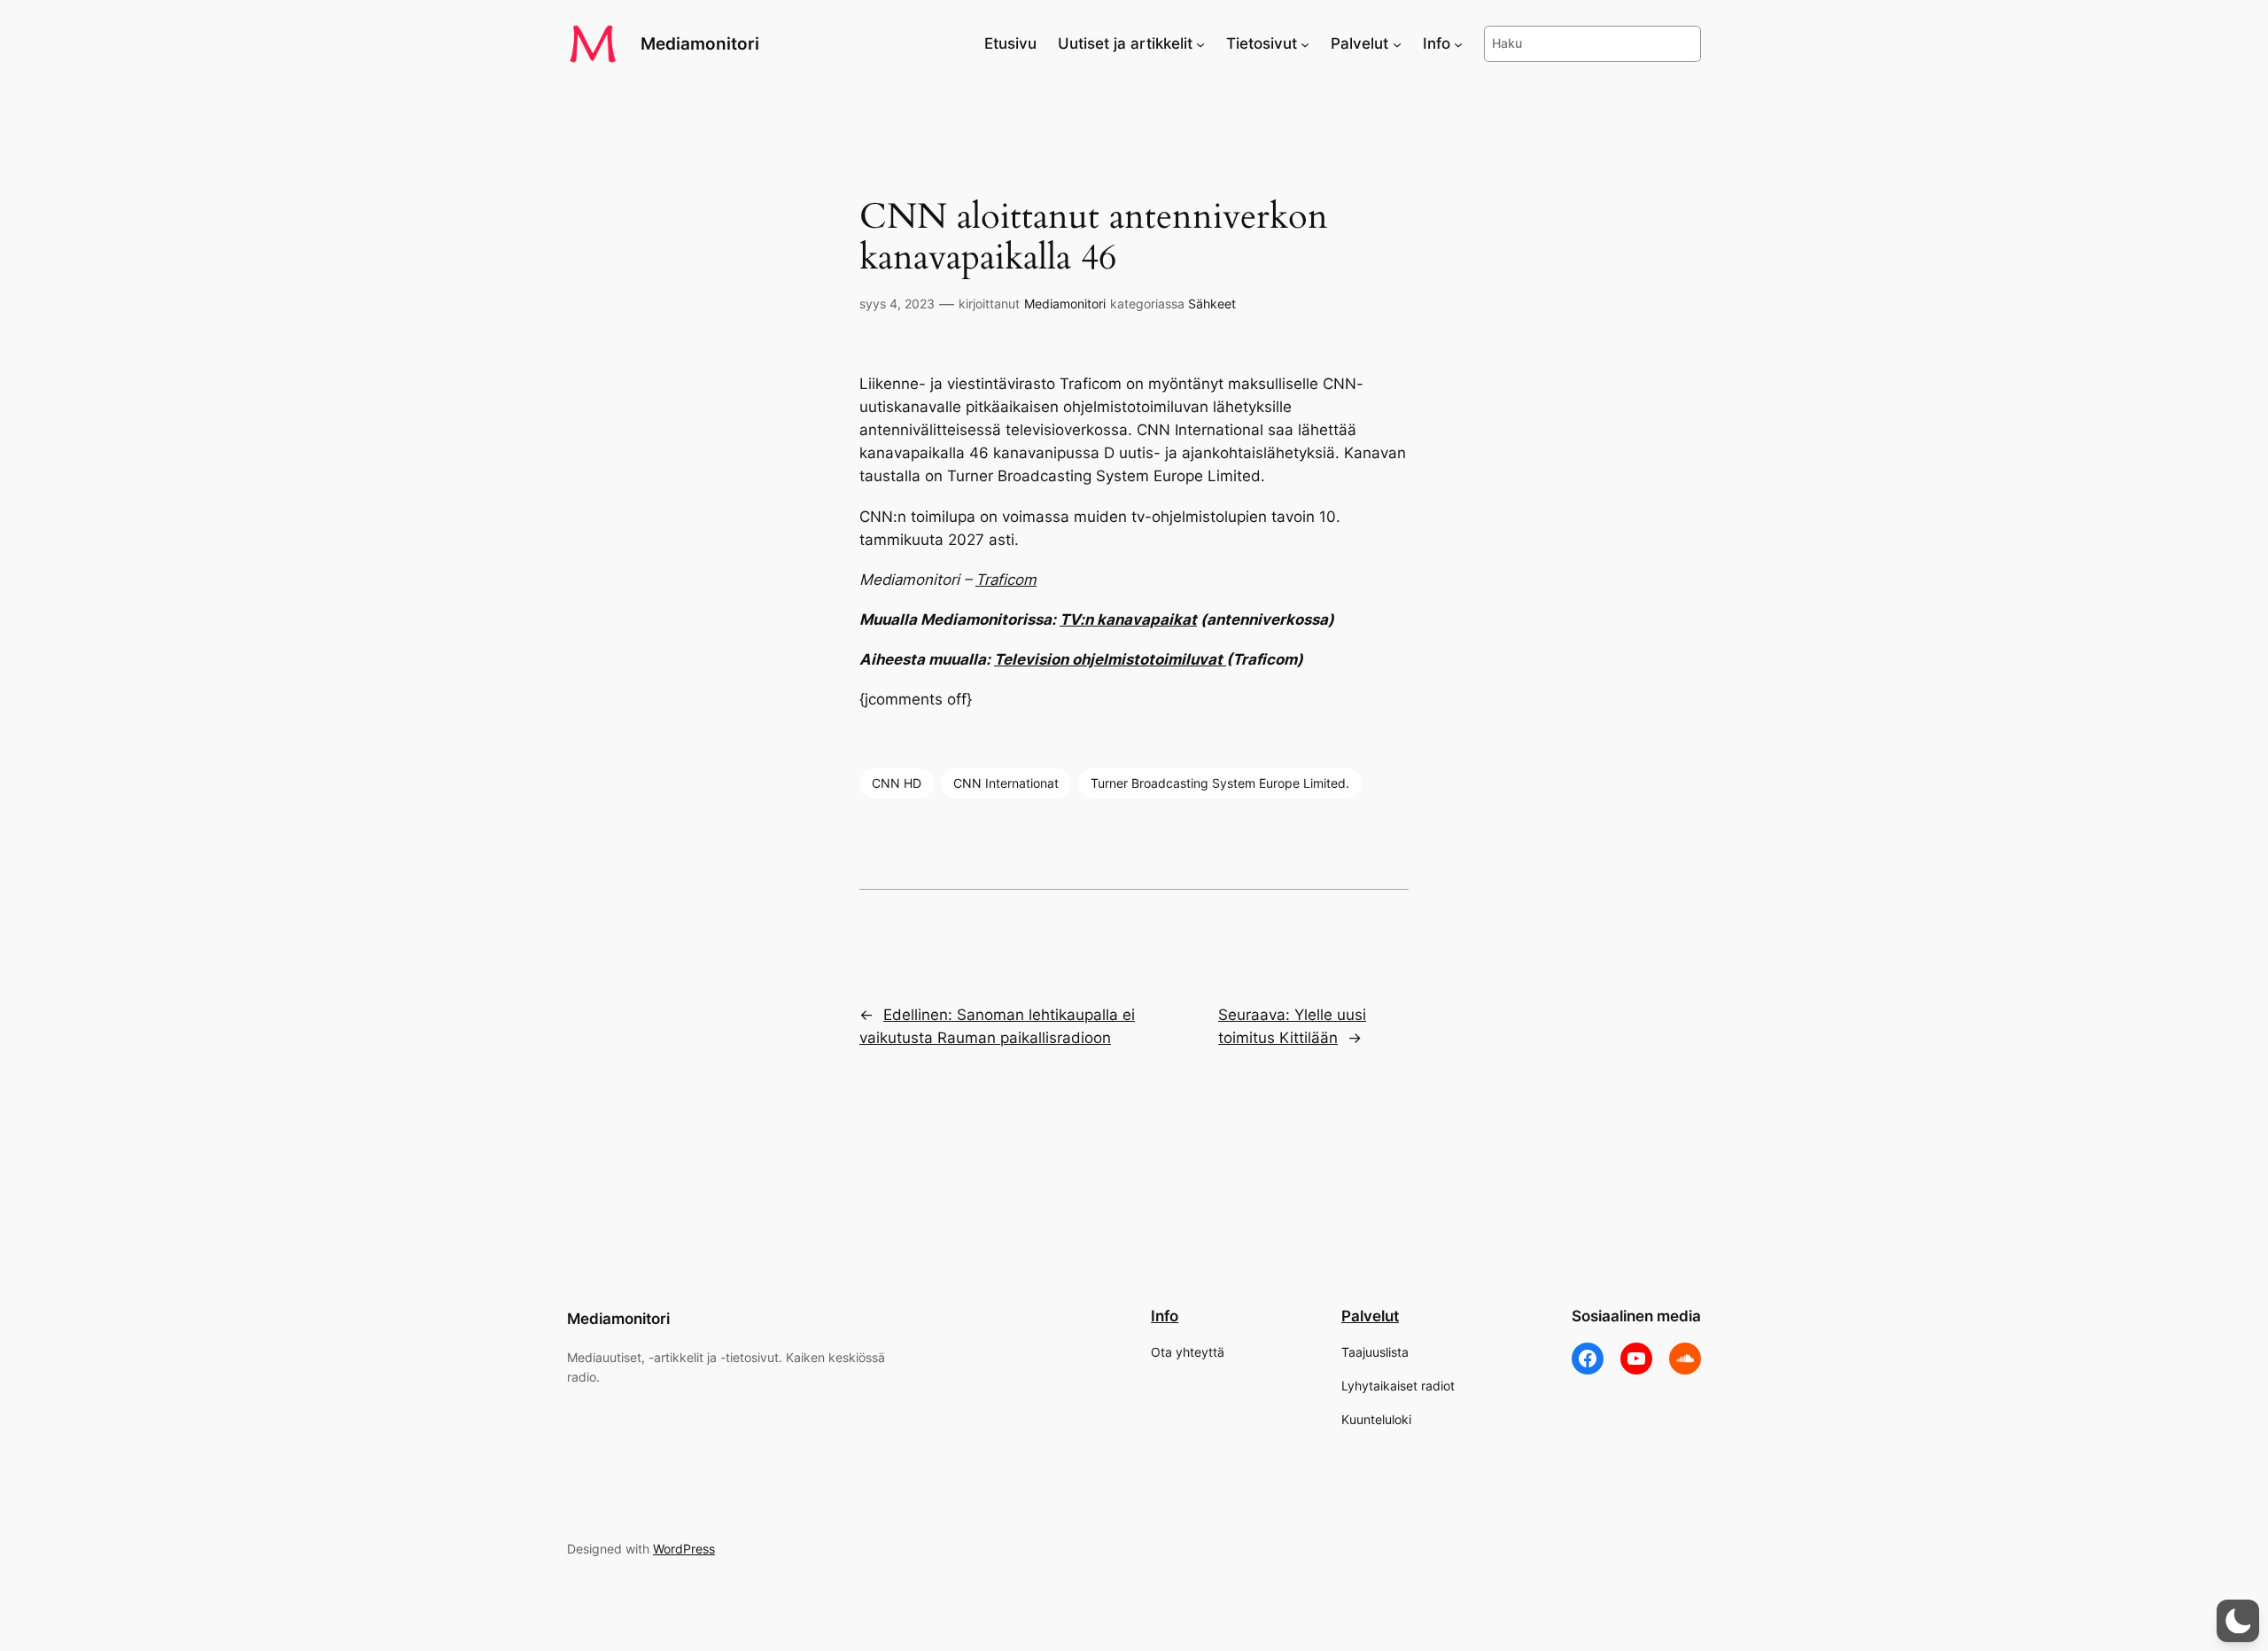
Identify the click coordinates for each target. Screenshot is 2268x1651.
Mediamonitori (700, 43)
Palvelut (1370, 1316)
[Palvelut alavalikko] (1397, 43)
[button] (2238, 1621)
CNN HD (897, 783)
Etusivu (1010, 43)
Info (1165, 1316)
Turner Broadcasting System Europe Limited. (1220, 783)
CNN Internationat (1006, 783)
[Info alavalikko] (1458, 43)
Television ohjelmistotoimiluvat (1110, 659)
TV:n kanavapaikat (1128, 619)
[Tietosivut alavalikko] (1305, 43)
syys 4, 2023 (897, 304)
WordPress (684, 1549)
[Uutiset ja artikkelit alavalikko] (1200, 43)
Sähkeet (1212, 304)
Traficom (1006, 580)
